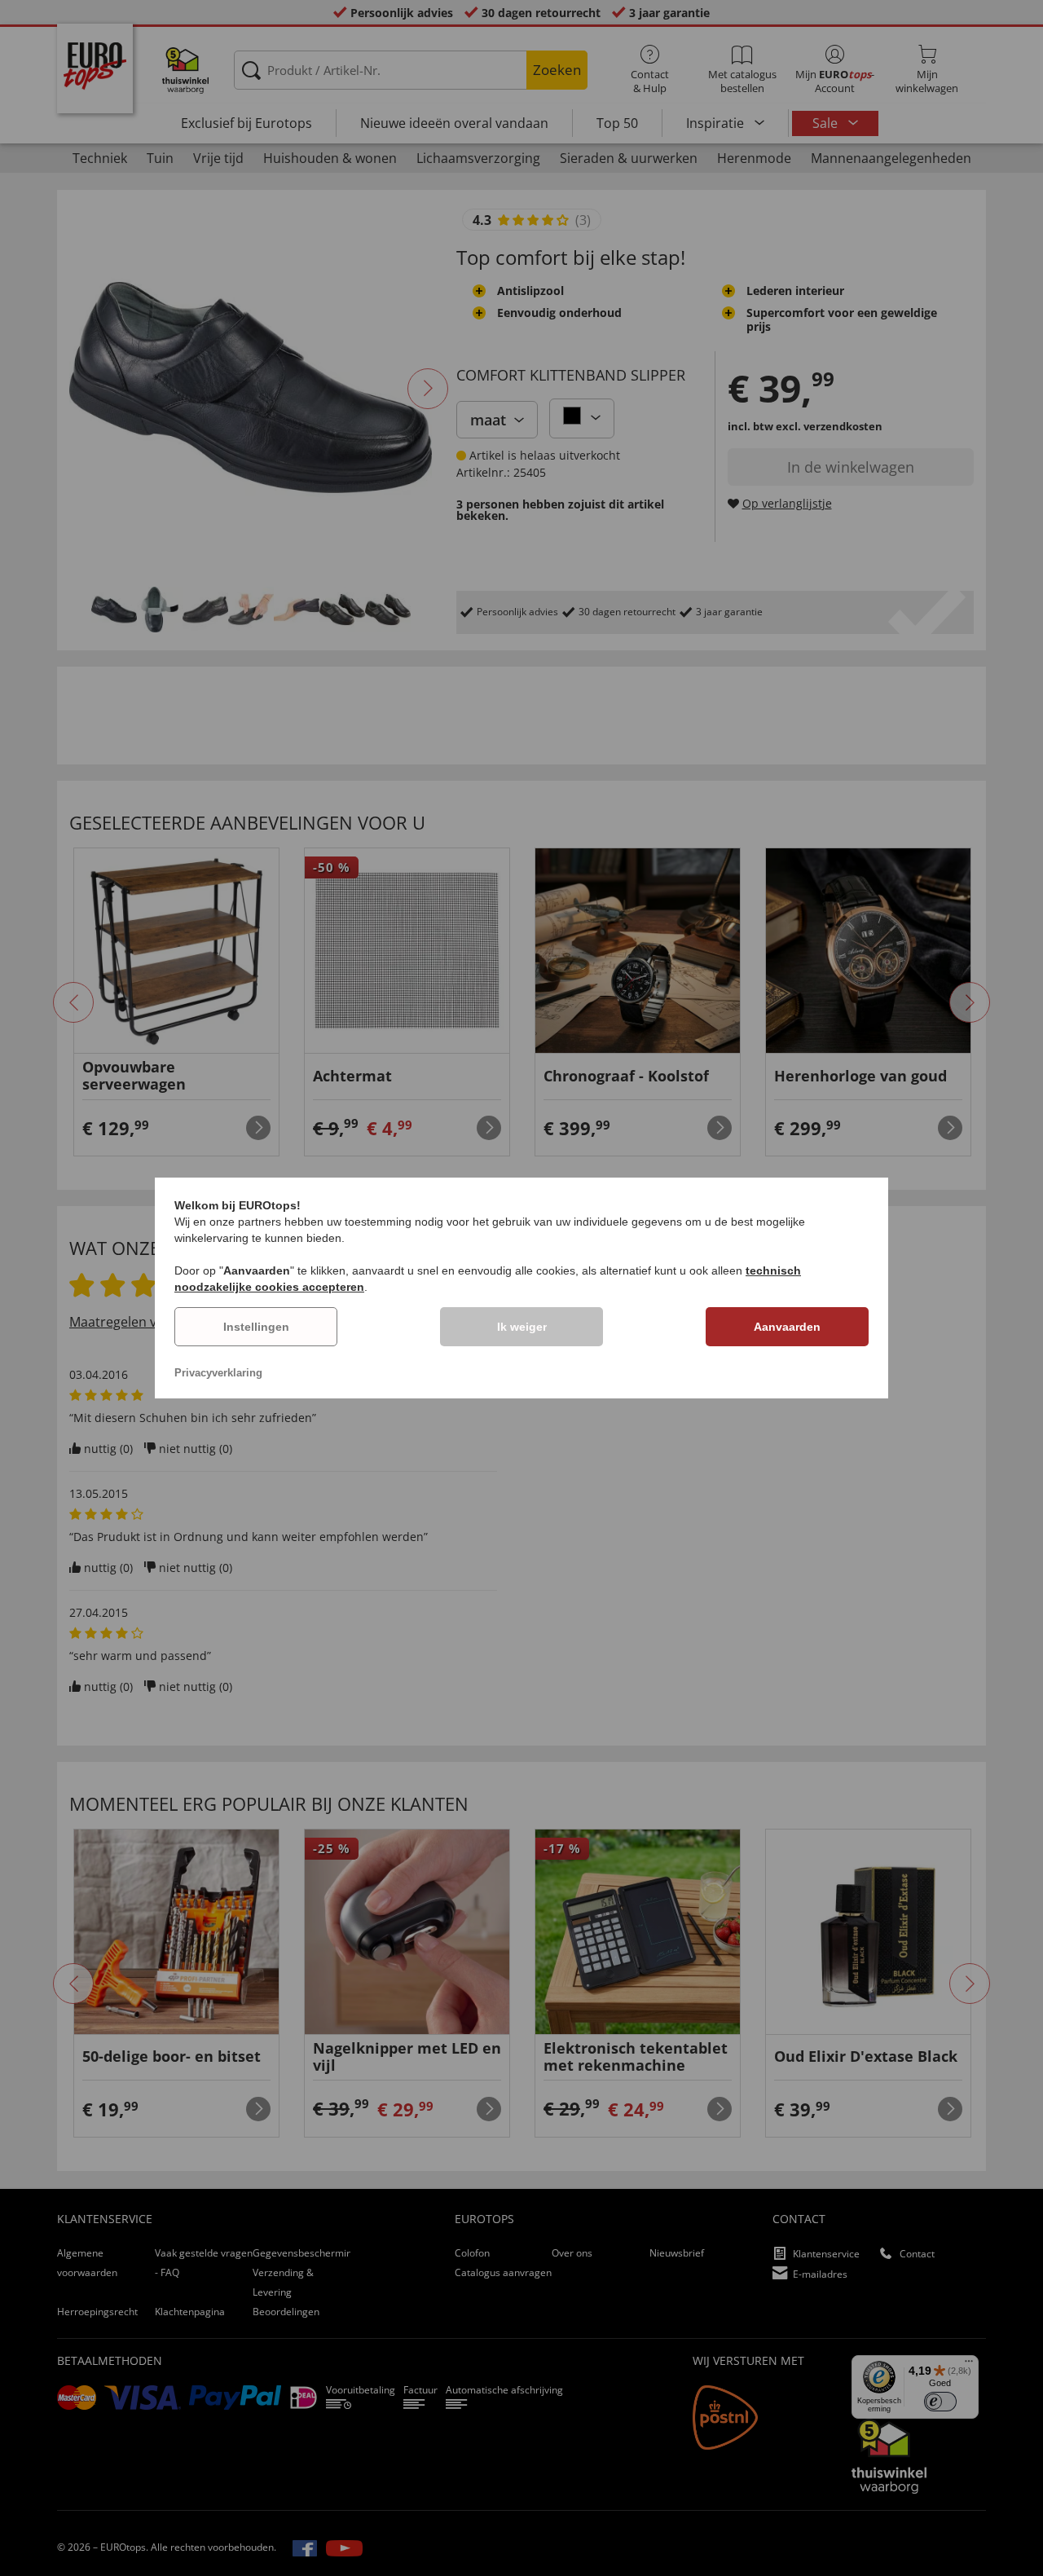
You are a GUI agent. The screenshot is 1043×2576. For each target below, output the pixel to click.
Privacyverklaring (218, 1373)
